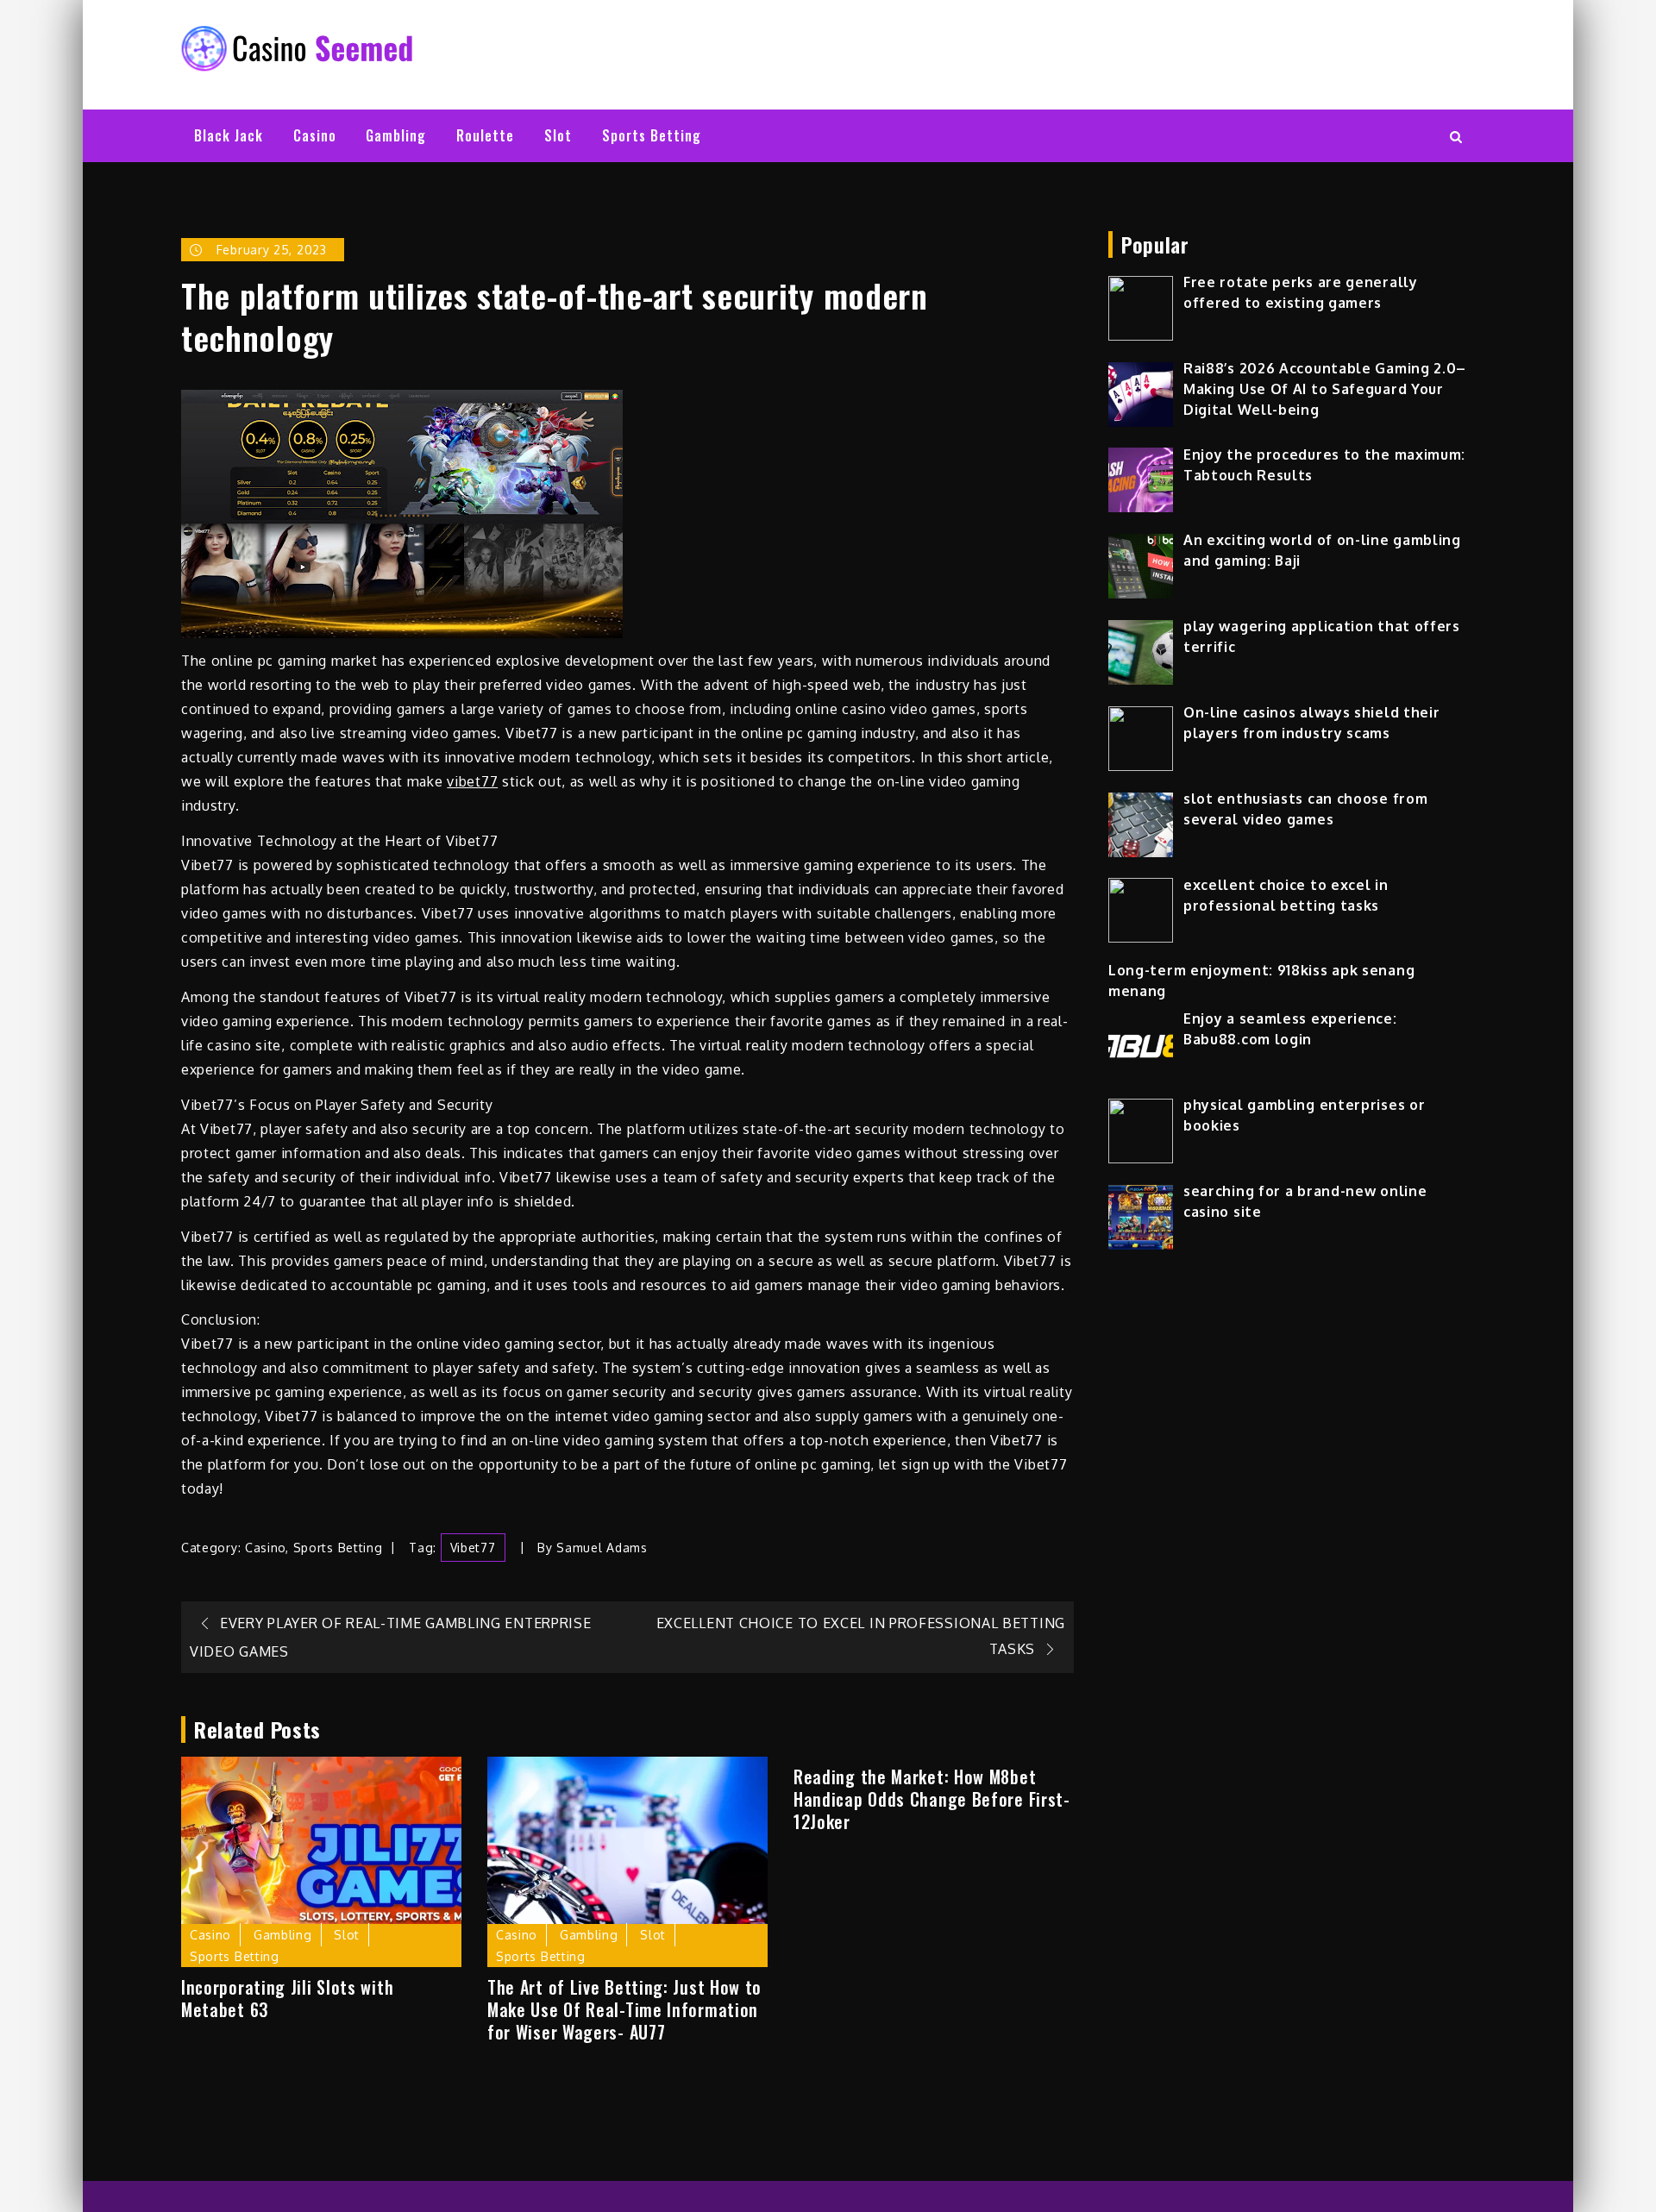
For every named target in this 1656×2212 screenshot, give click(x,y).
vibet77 (472, 781)
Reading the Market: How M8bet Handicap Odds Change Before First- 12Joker (932, 1799)
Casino (315, 135)
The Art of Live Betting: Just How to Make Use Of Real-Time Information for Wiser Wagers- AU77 (624, 2009)
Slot (558, 135)
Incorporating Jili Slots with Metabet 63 (287, 1998)
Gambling (396, 135)
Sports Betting (652, 135)
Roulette (485, 135)
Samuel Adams (602, 1548)
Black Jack (229, 135)
